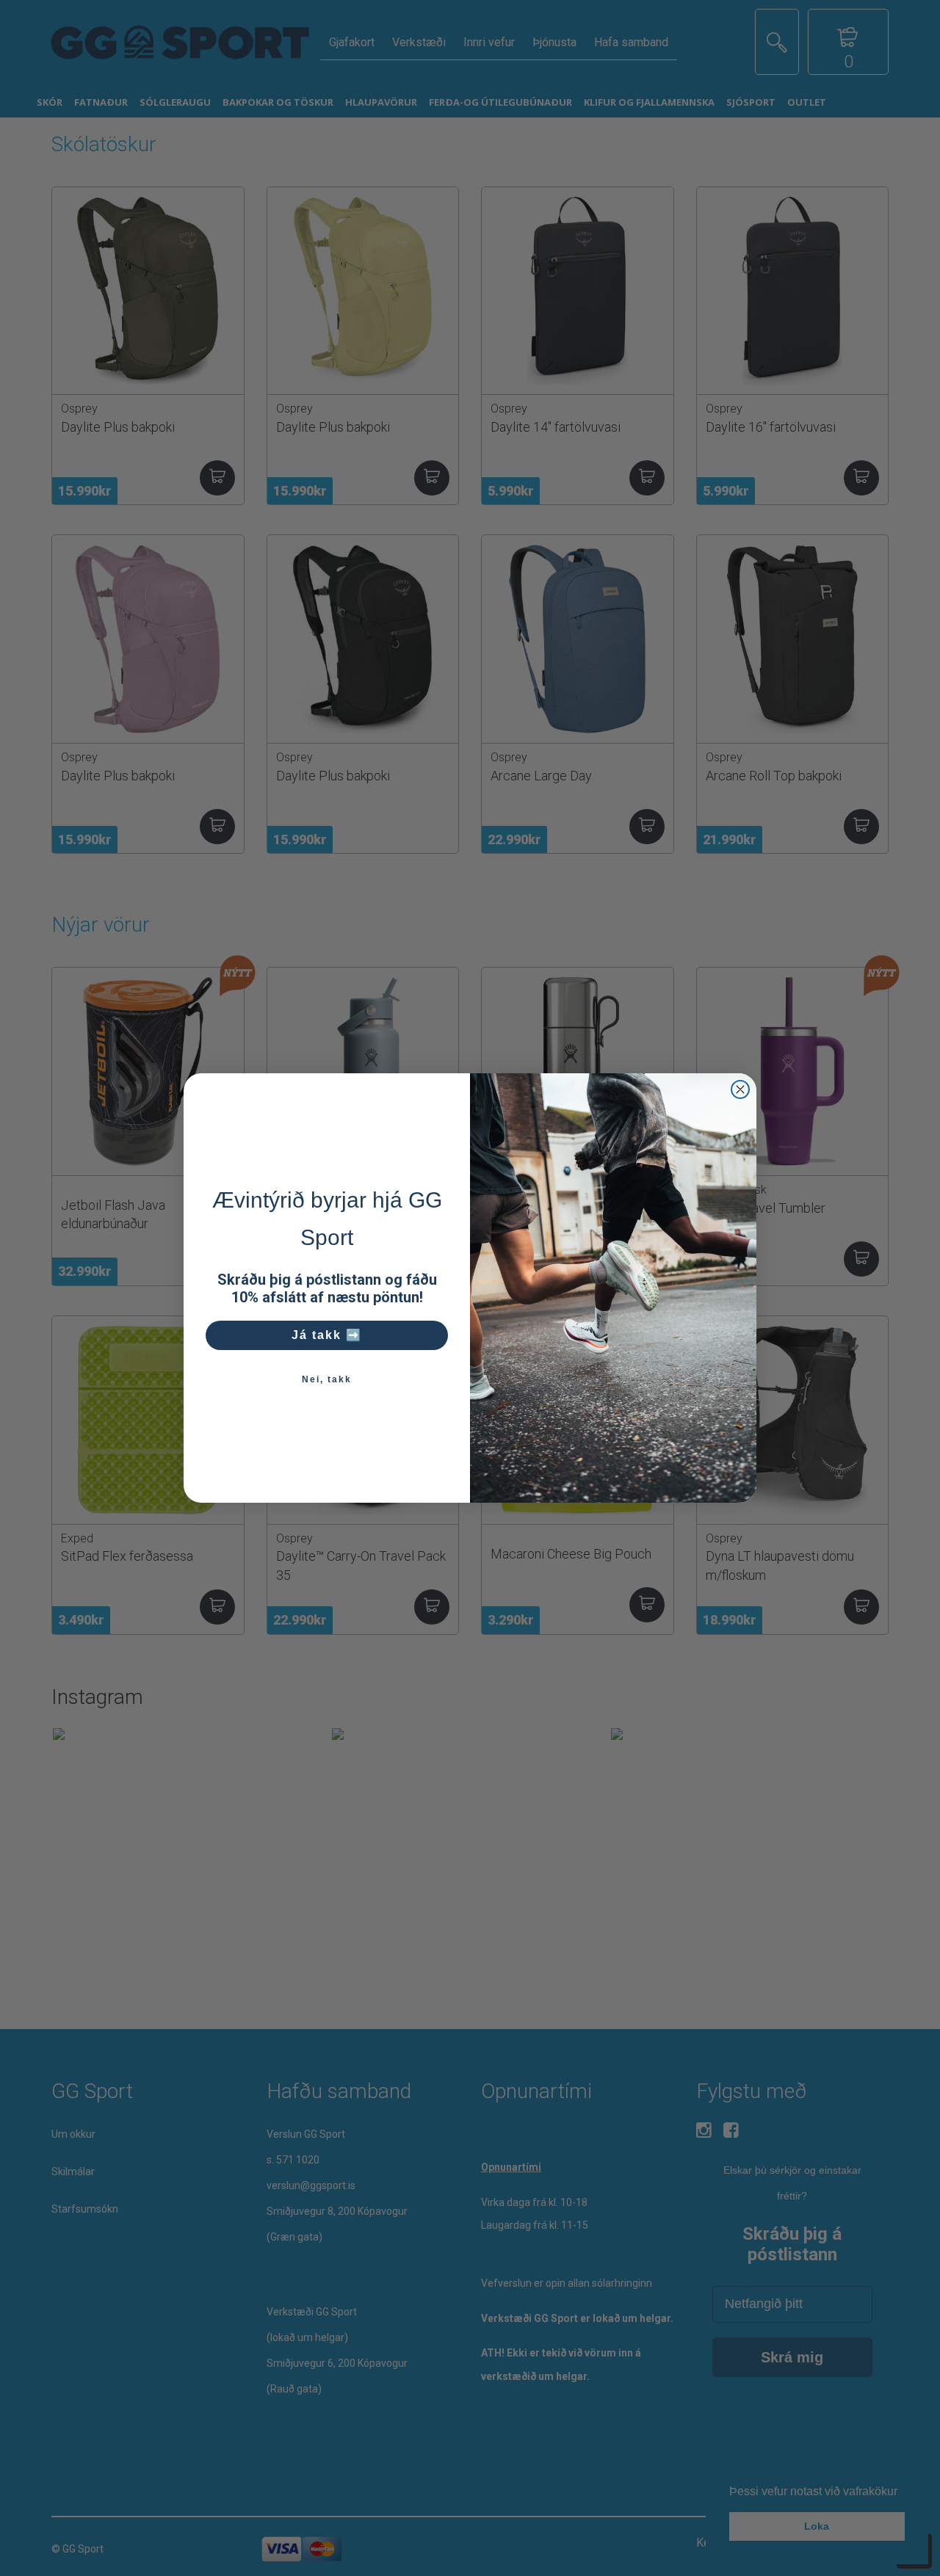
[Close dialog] (740, 1089)
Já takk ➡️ (327, 1335)
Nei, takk (327, 1379)
